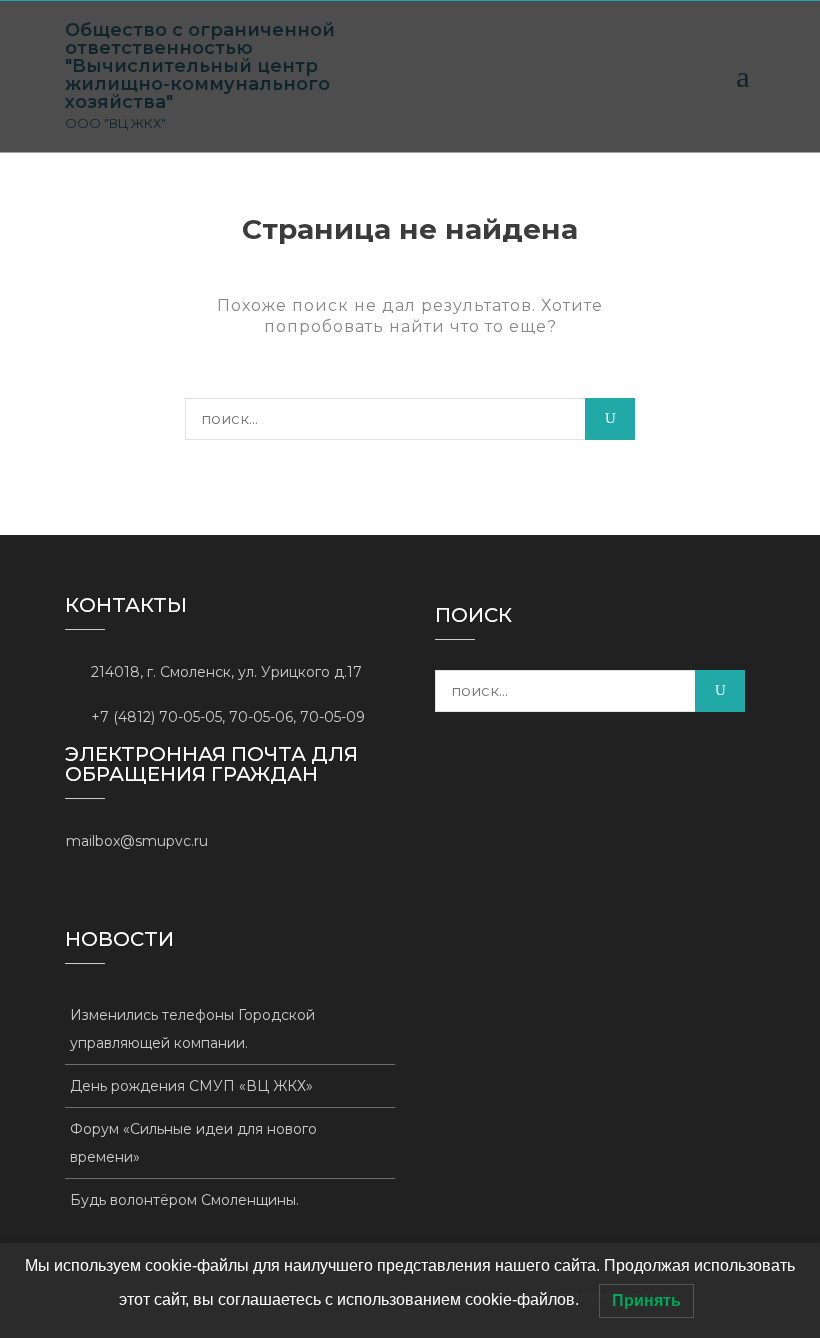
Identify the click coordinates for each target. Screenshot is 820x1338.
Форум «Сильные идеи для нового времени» (193, 1143)
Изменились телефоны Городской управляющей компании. (192, 1029)
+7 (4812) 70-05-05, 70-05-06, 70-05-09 (228, 717)
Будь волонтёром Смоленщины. (184, 1200)
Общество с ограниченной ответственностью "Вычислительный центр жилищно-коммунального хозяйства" (200, 66)
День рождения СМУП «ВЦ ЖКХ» (191, 1086)
